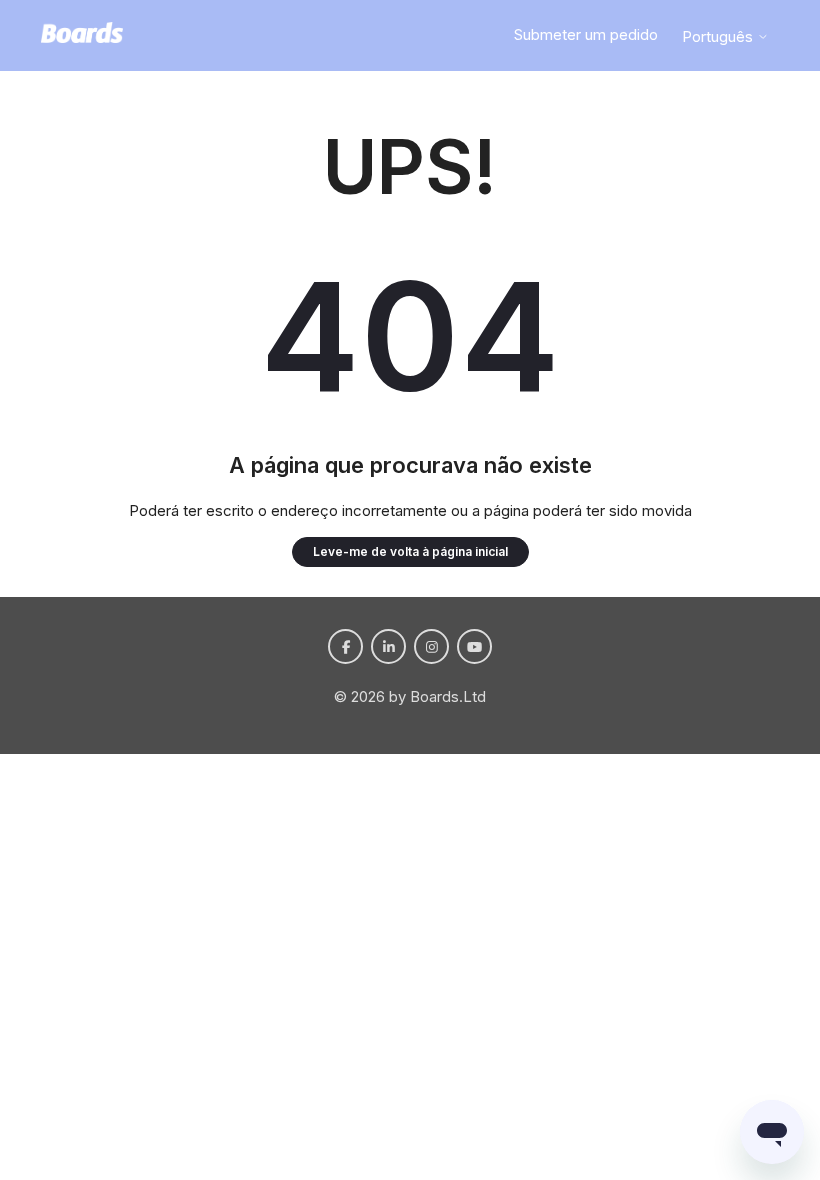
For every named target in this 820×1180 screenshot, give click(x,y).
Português (719, 36)
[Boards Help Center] (82, 36)
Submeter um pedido (586, 34)
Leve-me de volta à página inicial (410, 551)
